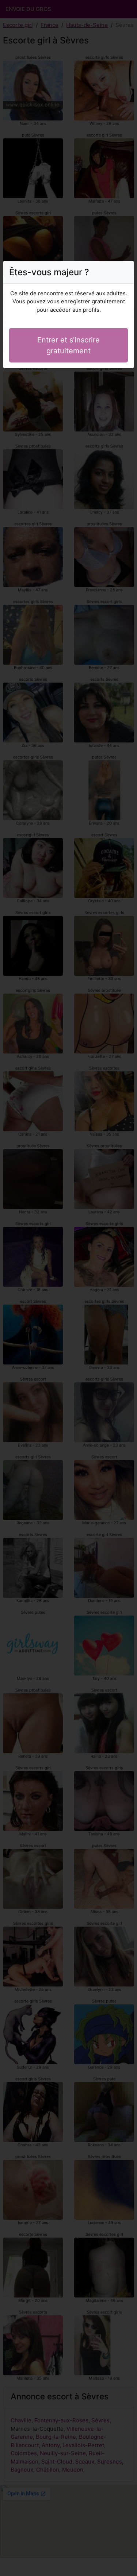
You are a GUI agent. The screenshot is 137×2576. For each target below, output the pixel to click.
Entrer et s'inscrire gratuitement (68, 345)
